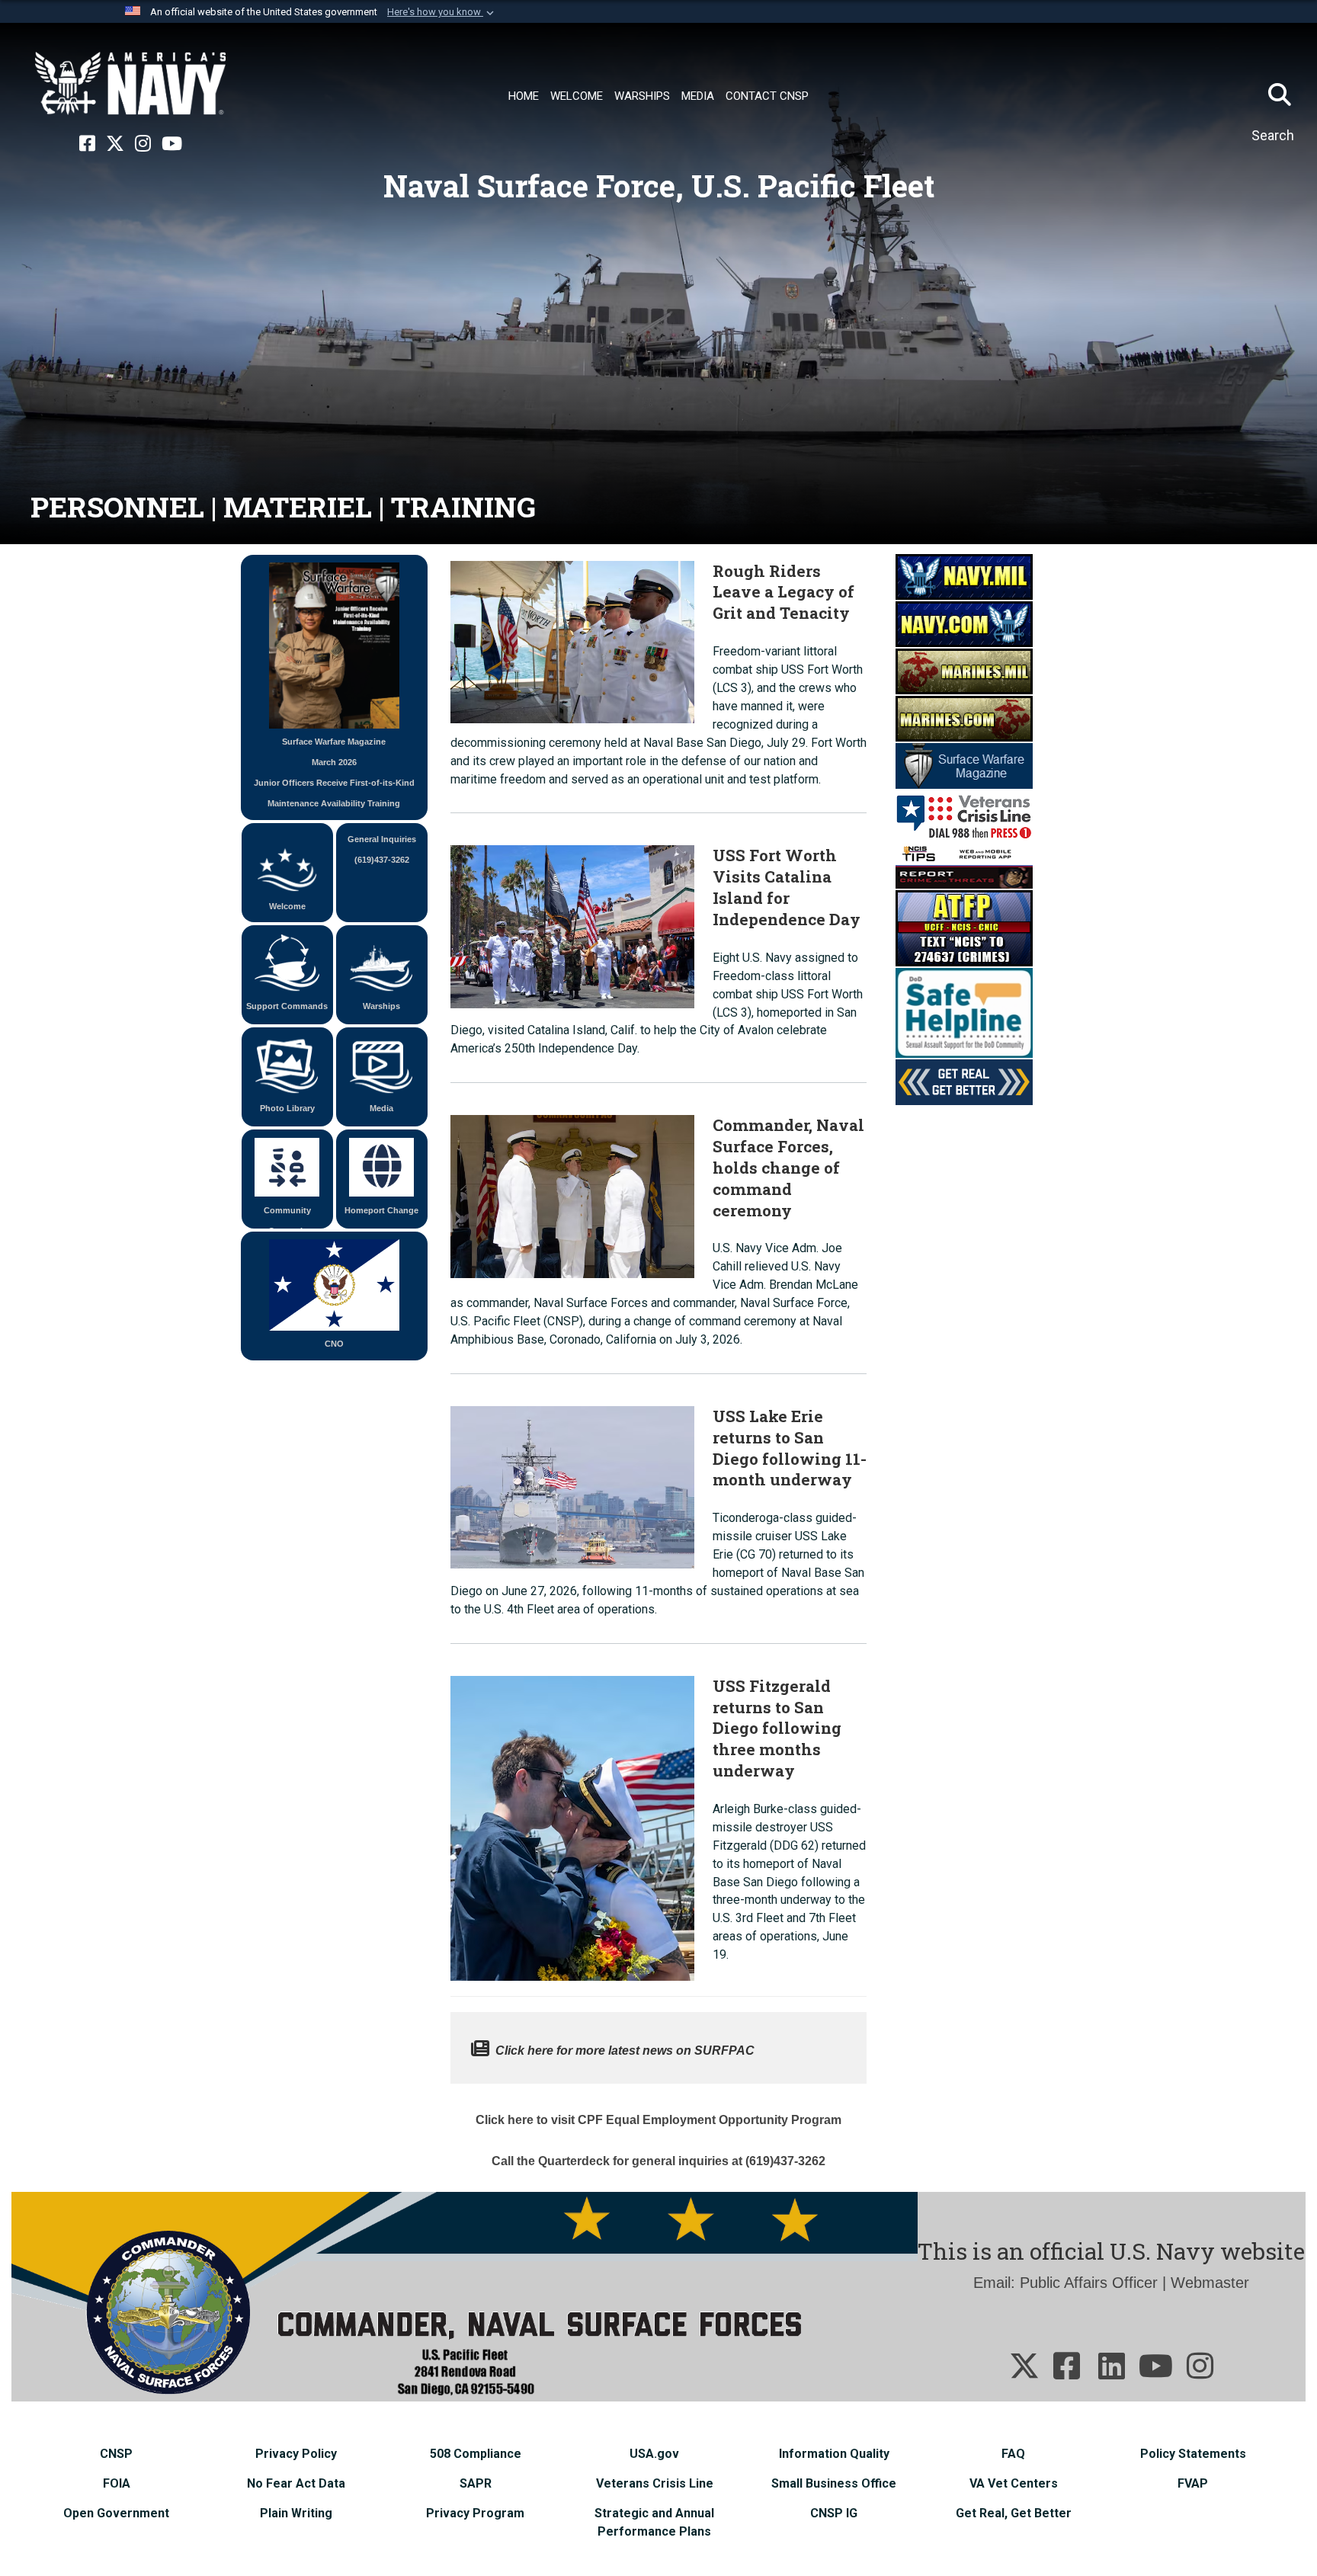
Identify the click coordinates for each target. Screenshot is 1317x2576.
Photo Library (287, 1108)
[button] (442, 12)
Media (381, 1108)
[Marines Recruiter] (964, 717)
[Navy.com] (964, 623)
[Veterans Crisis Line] (964, 814)
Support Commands (287, 1006)
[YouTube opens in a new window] (172, 144)
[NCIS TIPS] (964, 864)
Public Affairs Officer (1089, 2283)
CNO (334, 1344)
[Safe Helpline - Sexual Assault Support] (964, 1011)
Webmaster (1210, 2283)
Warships (381, 1006)
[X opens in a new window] (115, 144)
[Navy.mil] (964, 575)
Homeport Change (381, 1210)
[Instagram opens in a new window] (143, 144)
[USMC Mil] (964, 670)
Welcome (287, 906)
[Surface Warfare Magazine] (964, 764)
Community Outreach (287, 1217)
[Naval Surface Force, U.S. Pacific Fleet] (130, 84)
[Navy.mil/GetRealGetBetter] (964, 1081)
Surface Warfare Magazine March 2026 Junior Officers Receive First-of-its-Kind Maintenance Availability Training (334, 772)
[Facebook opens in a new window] (87, 144)
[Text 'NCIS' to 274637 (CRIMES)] (964, 927)
